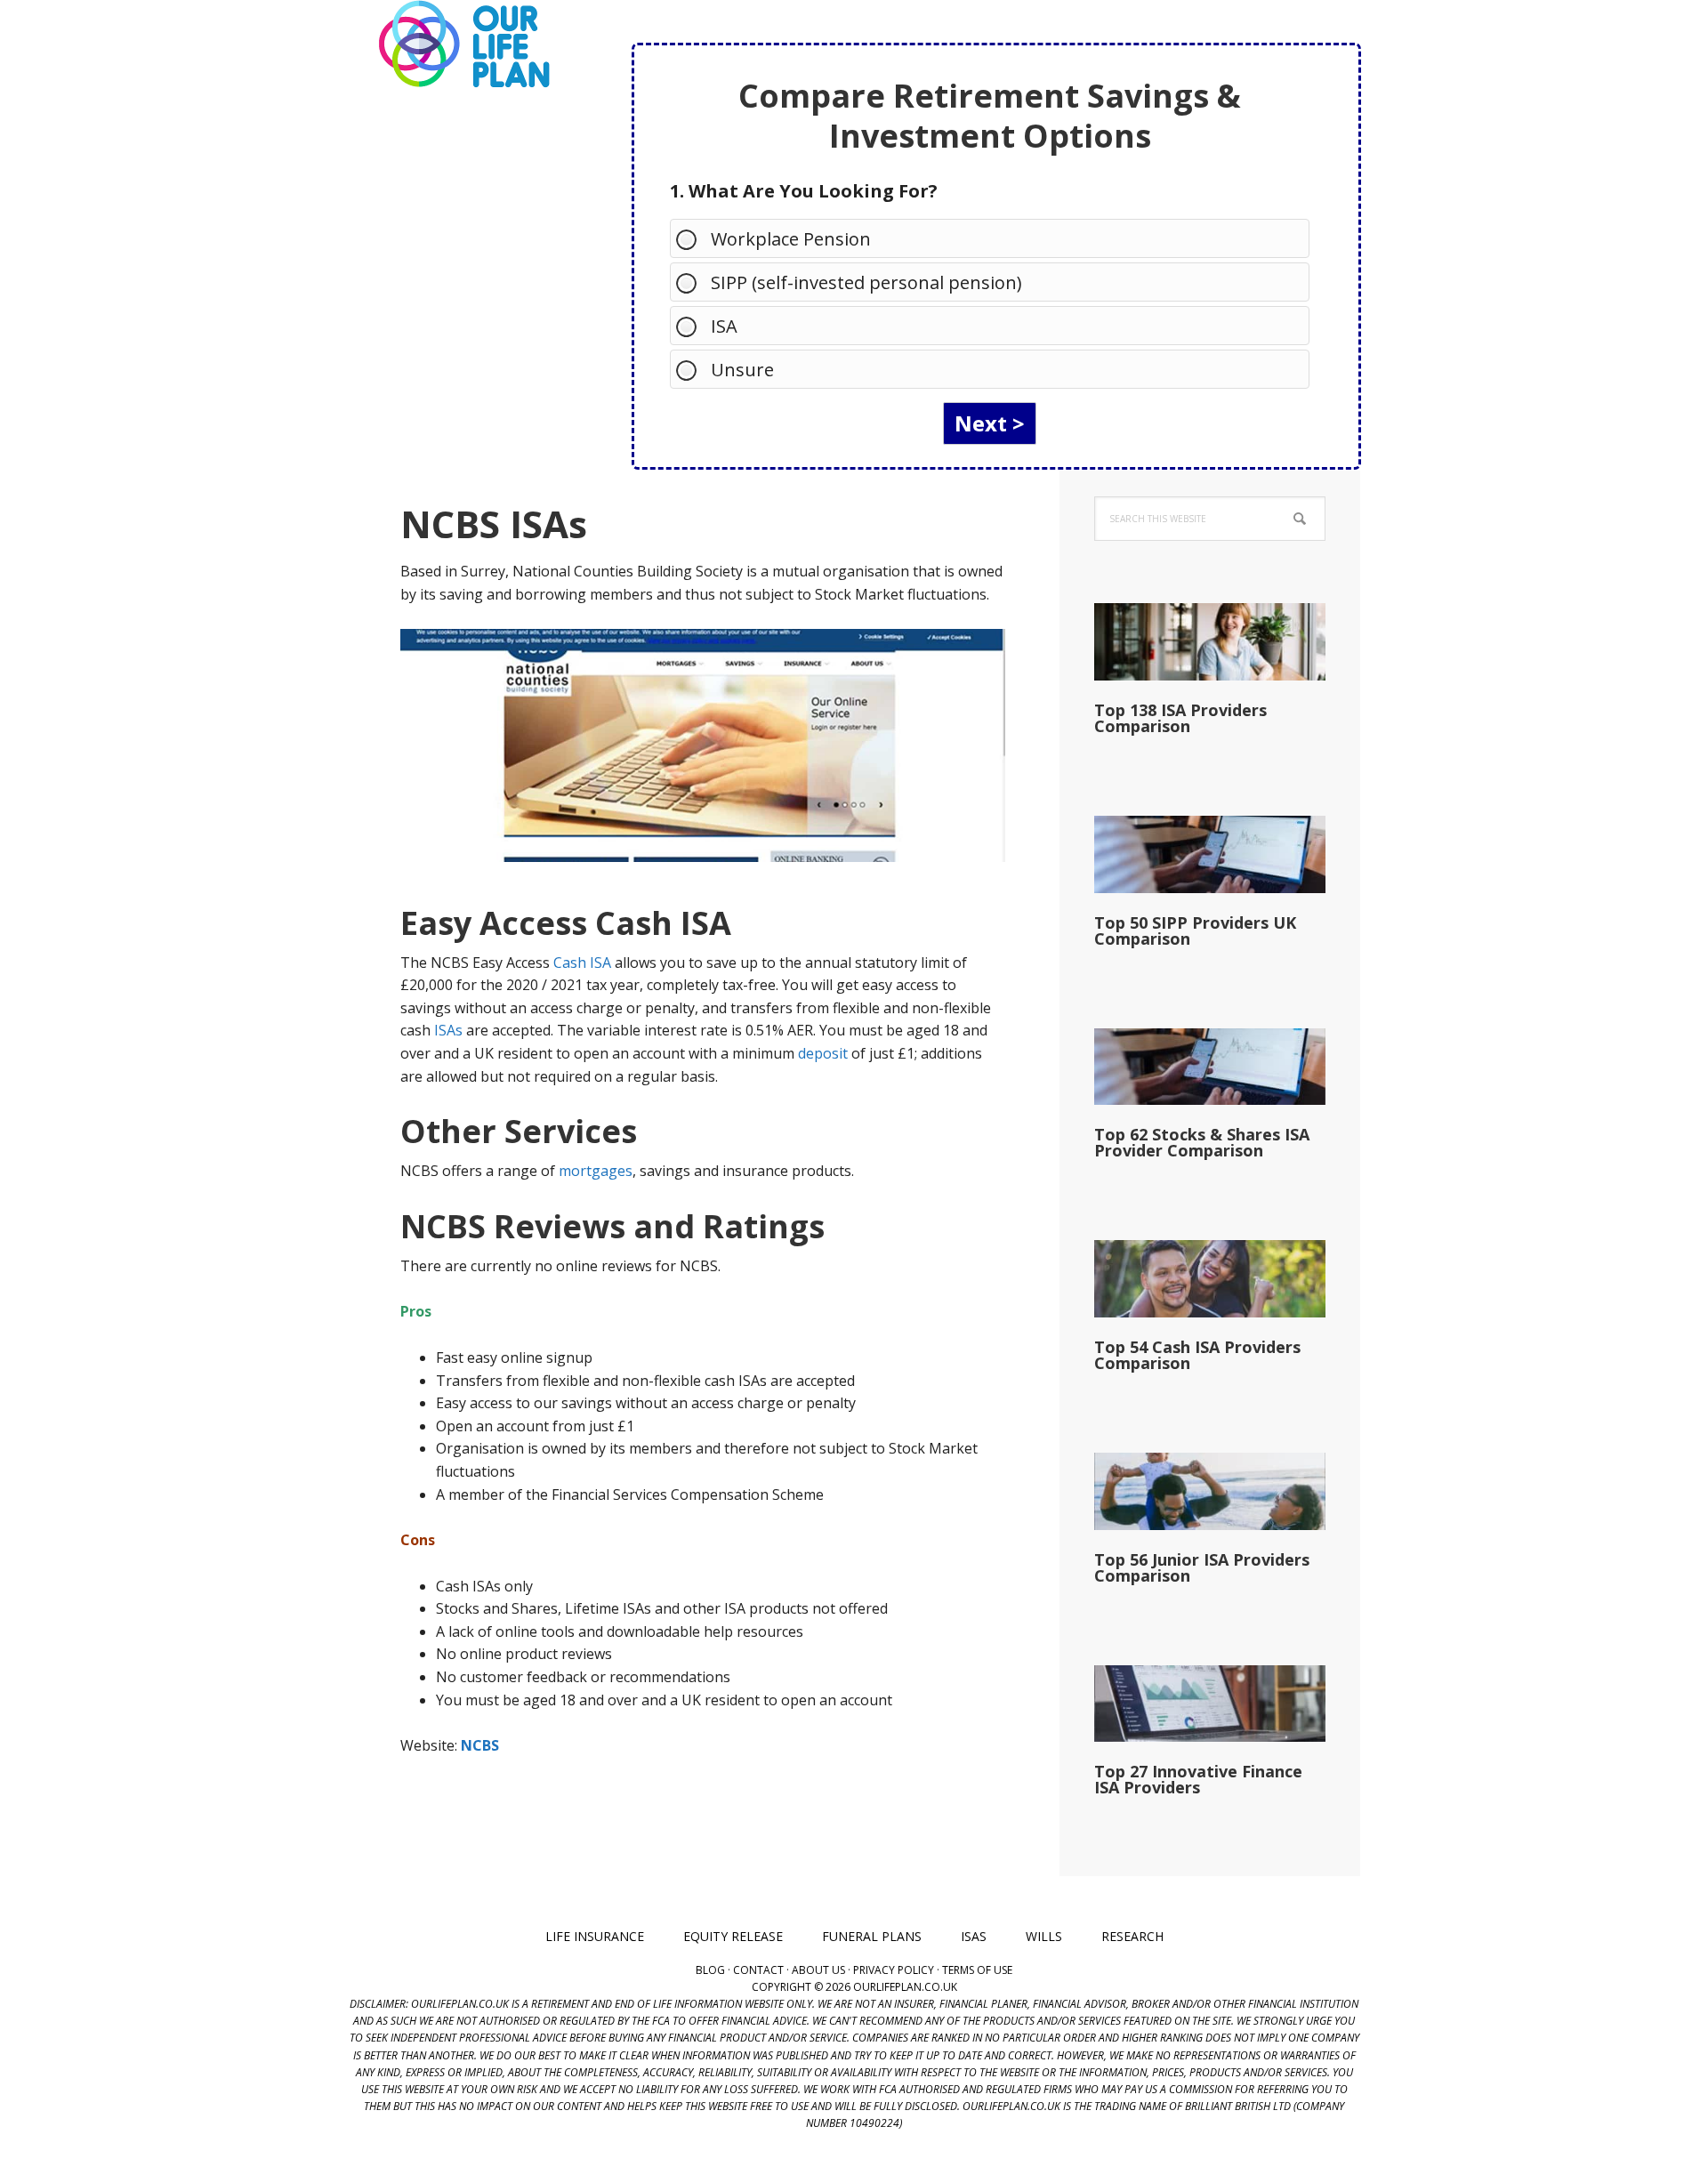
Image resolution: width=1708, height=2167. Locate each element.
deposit (823, 1053)
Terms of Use (977, 1970)
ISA (724, 326)
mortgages (596, 1171)
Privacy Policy (894, 1970)
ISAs (448, 1030)
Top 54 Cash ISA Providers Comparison (1197, 1355)
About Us (818, 1970)
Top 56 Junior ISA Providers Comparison (1202, 1567)
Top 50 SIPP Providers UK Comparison (1195, 930)
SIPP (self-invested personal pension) (866, 282)
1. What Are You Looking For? (804, 191)
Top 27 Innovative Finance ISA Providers (1198, 1779)
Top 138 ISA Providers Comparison (1180, 718)
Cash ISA (582, 963)
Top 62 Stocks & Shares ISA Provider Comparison (1202, 1142)
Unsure (742, 370)
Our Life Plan (463, 44)
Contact (758, 1970)
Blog (710, 1970)
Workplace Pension (791, 239)
